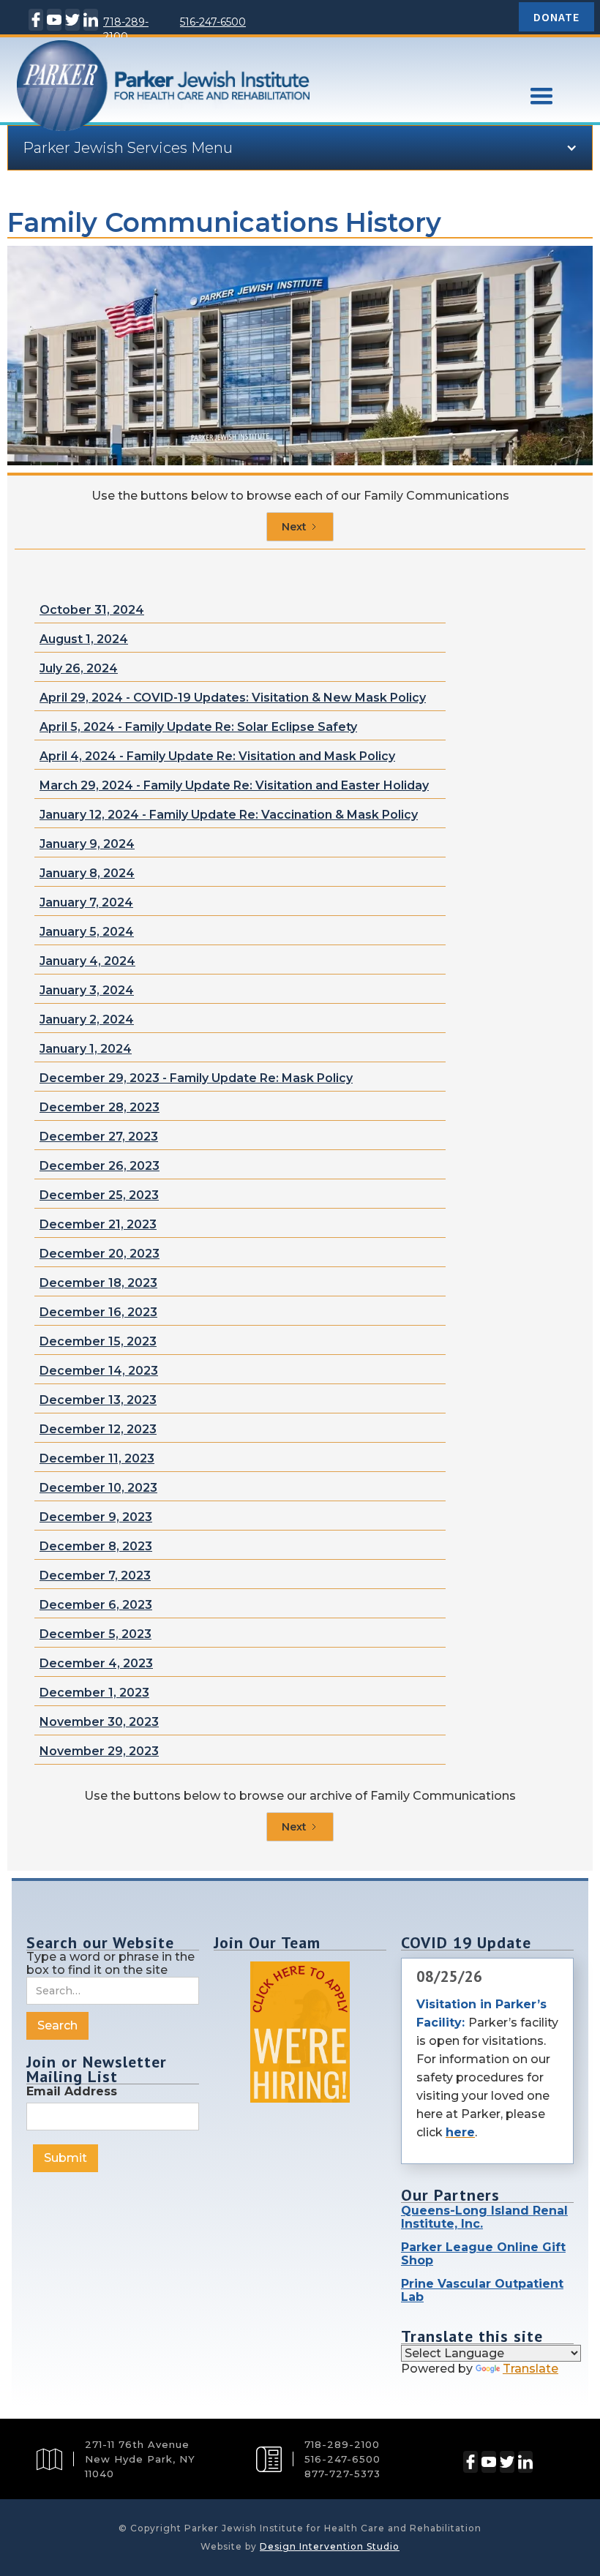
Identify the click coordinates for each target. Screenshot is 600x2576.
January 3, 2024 (87, 990)
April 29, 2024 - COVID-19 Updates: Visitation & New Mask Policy (233, 698)
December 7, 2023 (95, 1576)
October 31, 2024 (92, 610)
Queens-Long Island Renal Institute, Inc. (484, 2217)
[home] (249, 109)
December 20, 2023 (100, 1254)
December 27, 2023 (99, 1137)
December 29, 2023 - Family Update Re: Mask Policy (196, 1078)
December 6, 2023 (96, 1605)
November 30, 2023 (99, 1722)
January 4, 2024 (87, 961)
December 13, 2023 (98, 1400)
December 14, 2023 (99, 1371)
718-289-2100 (126, 29)
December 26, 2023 (100, 1166)
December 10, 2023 (98, 1488)
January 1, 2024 (86, 1049)
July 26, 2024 (79, 668)
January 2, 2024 (87, 1019)
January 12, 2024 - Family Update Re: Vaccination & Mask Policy (229, 815)
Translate (530, 2369)
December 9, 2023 (96, 1517)
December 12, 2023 (98, 1429)
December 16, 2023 (98, 1312)
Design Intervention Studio (330, 2546)
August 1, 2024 (84, 639)
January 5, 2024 (87, 932)
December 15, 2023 (98, 1341)
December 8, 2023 (96, 1546)
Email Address (72, 2091)
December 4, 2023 (96, 1663)
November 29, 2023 (99, 1751)
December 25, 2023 (99, 1195)
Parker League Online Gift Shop (483, 2254)
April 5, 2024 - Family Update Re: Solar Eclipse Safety (198, 727)
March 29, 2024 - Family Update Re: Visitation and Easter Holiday (234, 785)
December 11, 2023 (97, 1458)
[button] (541, 97)
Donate (556, 17)
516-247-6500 (213, 22)
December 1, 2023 (94, 1693)
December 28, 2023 (100, 1107)
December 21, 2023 (98, 1224)
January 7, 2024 (86, 902)
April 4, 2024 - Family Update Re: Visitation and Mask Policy (217, 756)
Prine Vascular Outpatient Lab (482, 2290)
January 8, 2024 (87, 873)
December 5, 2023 (95, 1634)
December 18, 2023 (98, 1283)
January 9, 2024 (87, 844)
